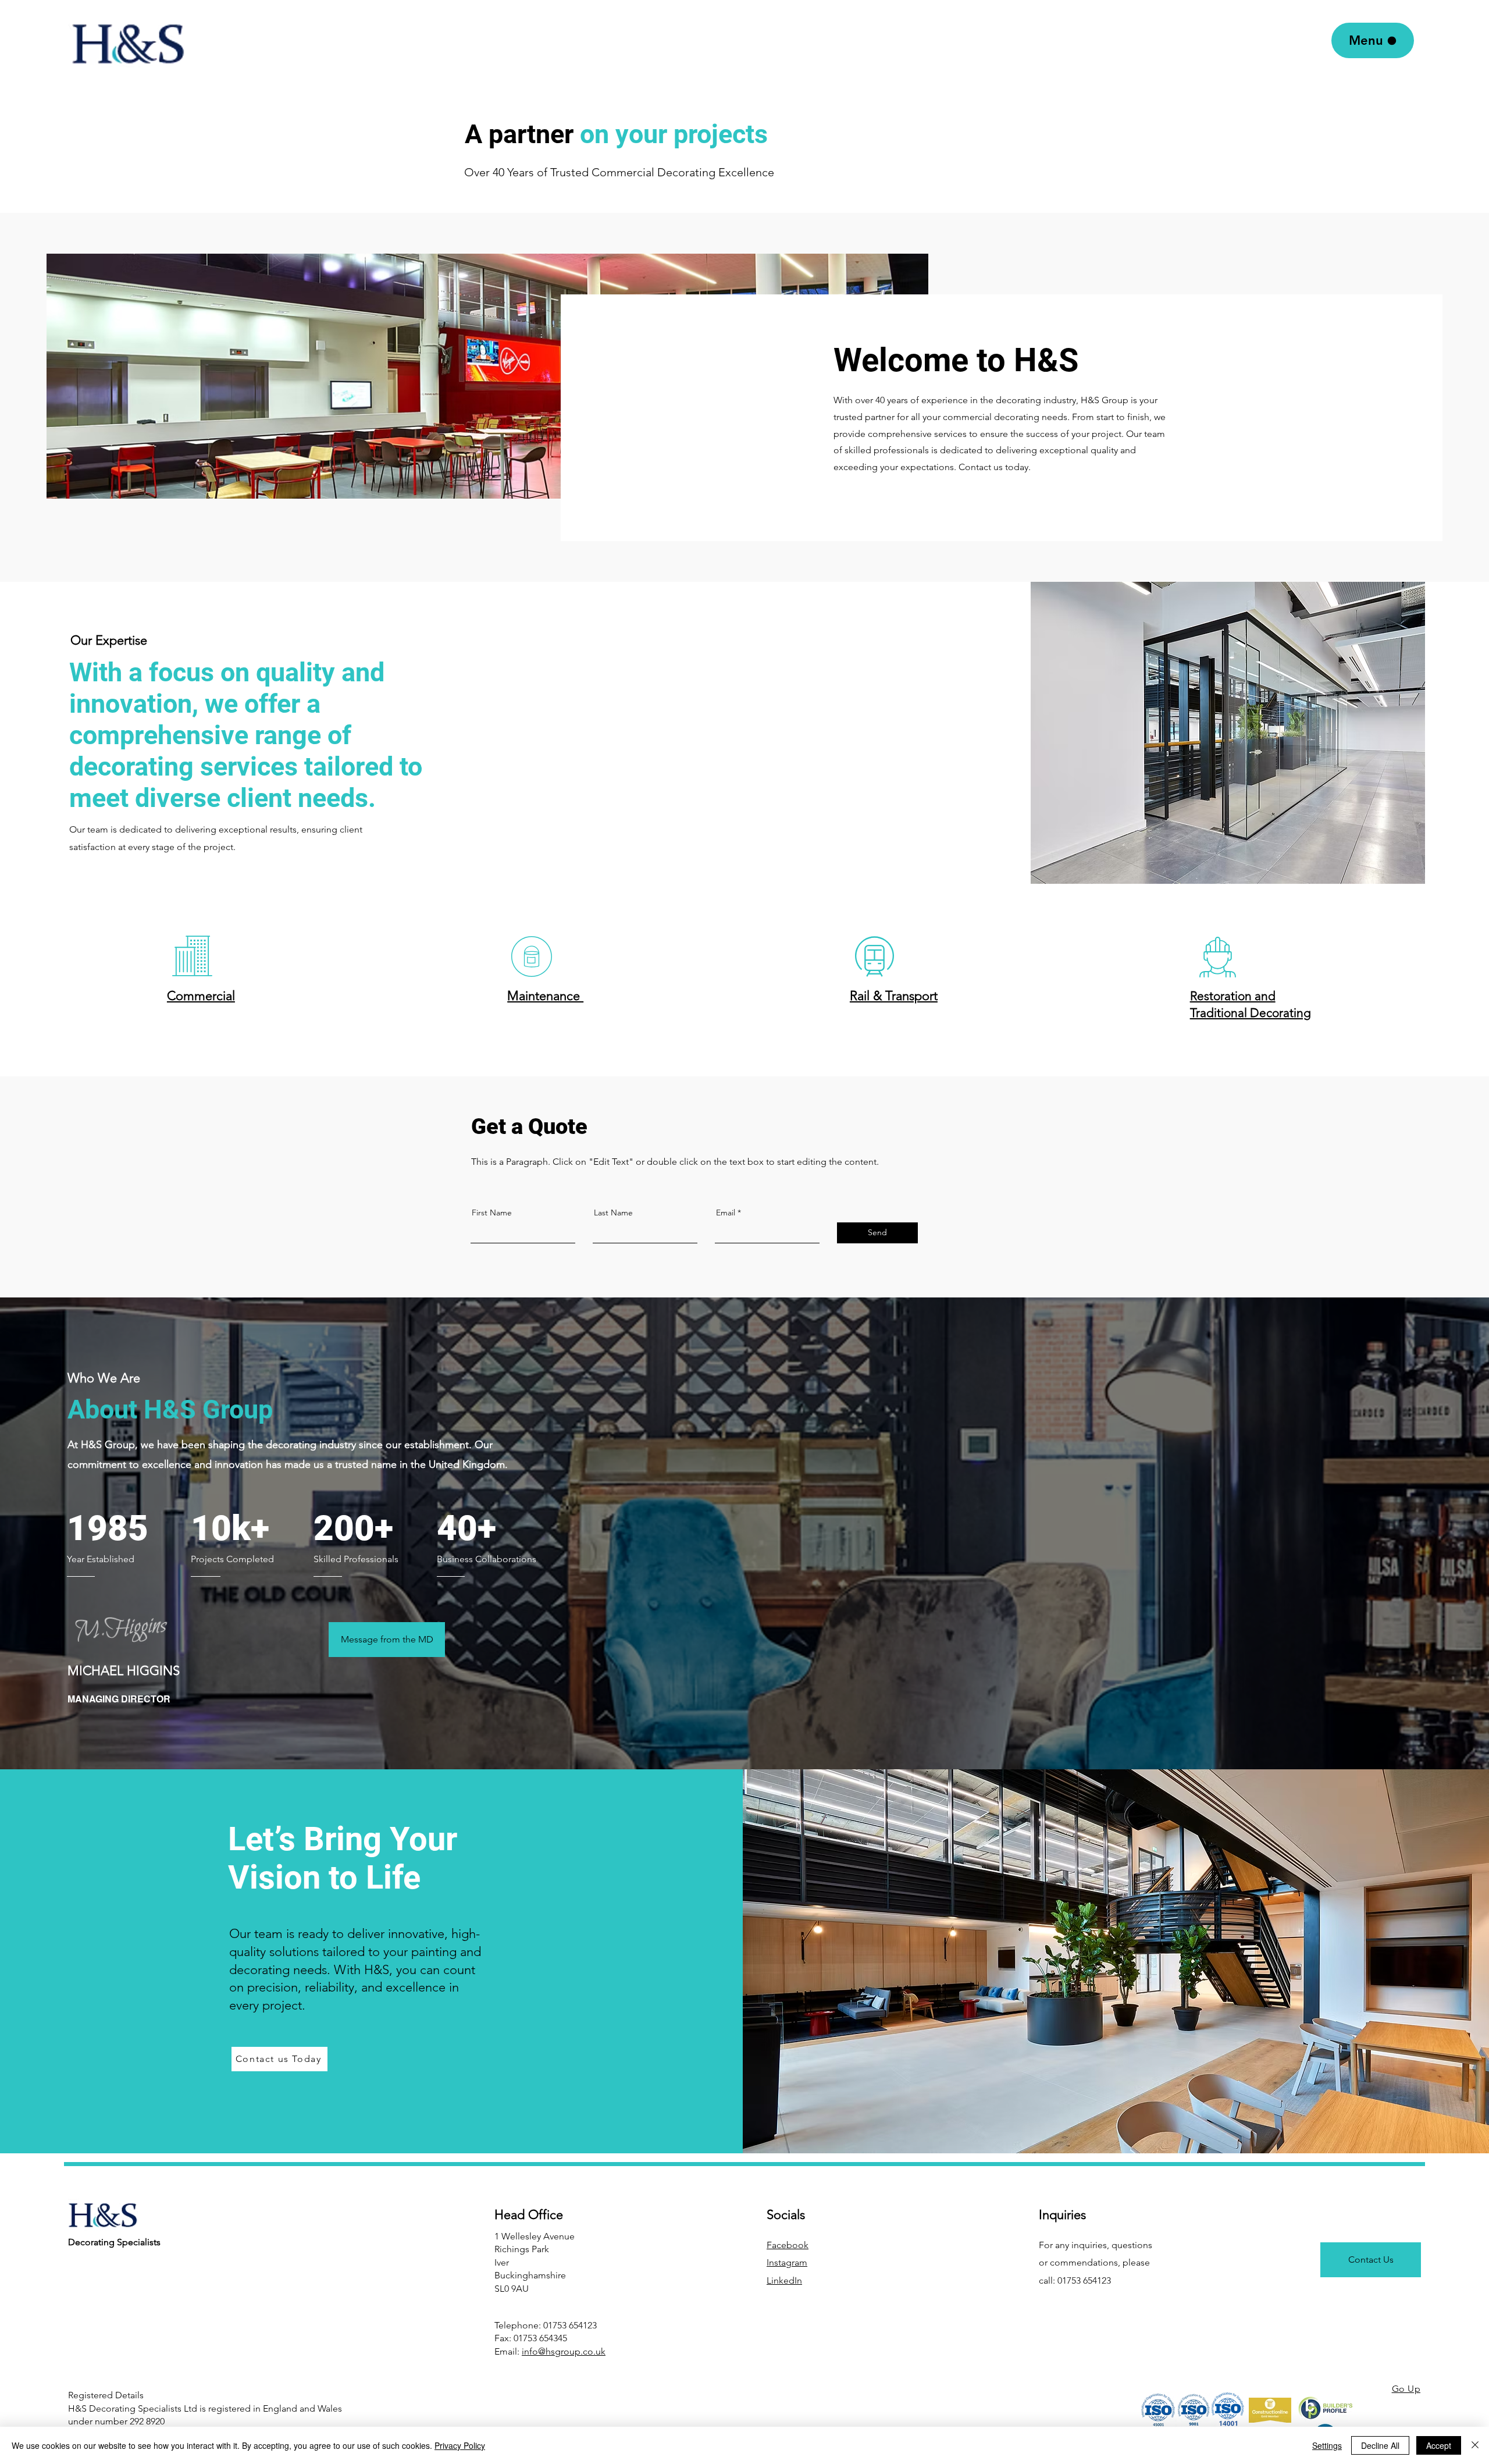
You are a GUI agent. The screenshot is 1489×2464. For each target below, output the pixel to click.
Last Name (613, 1213)
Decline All (1380, 2445)
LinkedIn (784, 2280)
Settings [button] (1327, 2445)
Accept (1439, 2445)
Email (726, 1213)
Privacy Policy (460, 2445)
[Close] (1475, 2445)
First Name (492, 1213)
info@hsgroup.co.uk (564, 2351)
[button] (192, 956)
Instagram (787, 2262)
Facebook (788, 2245)
